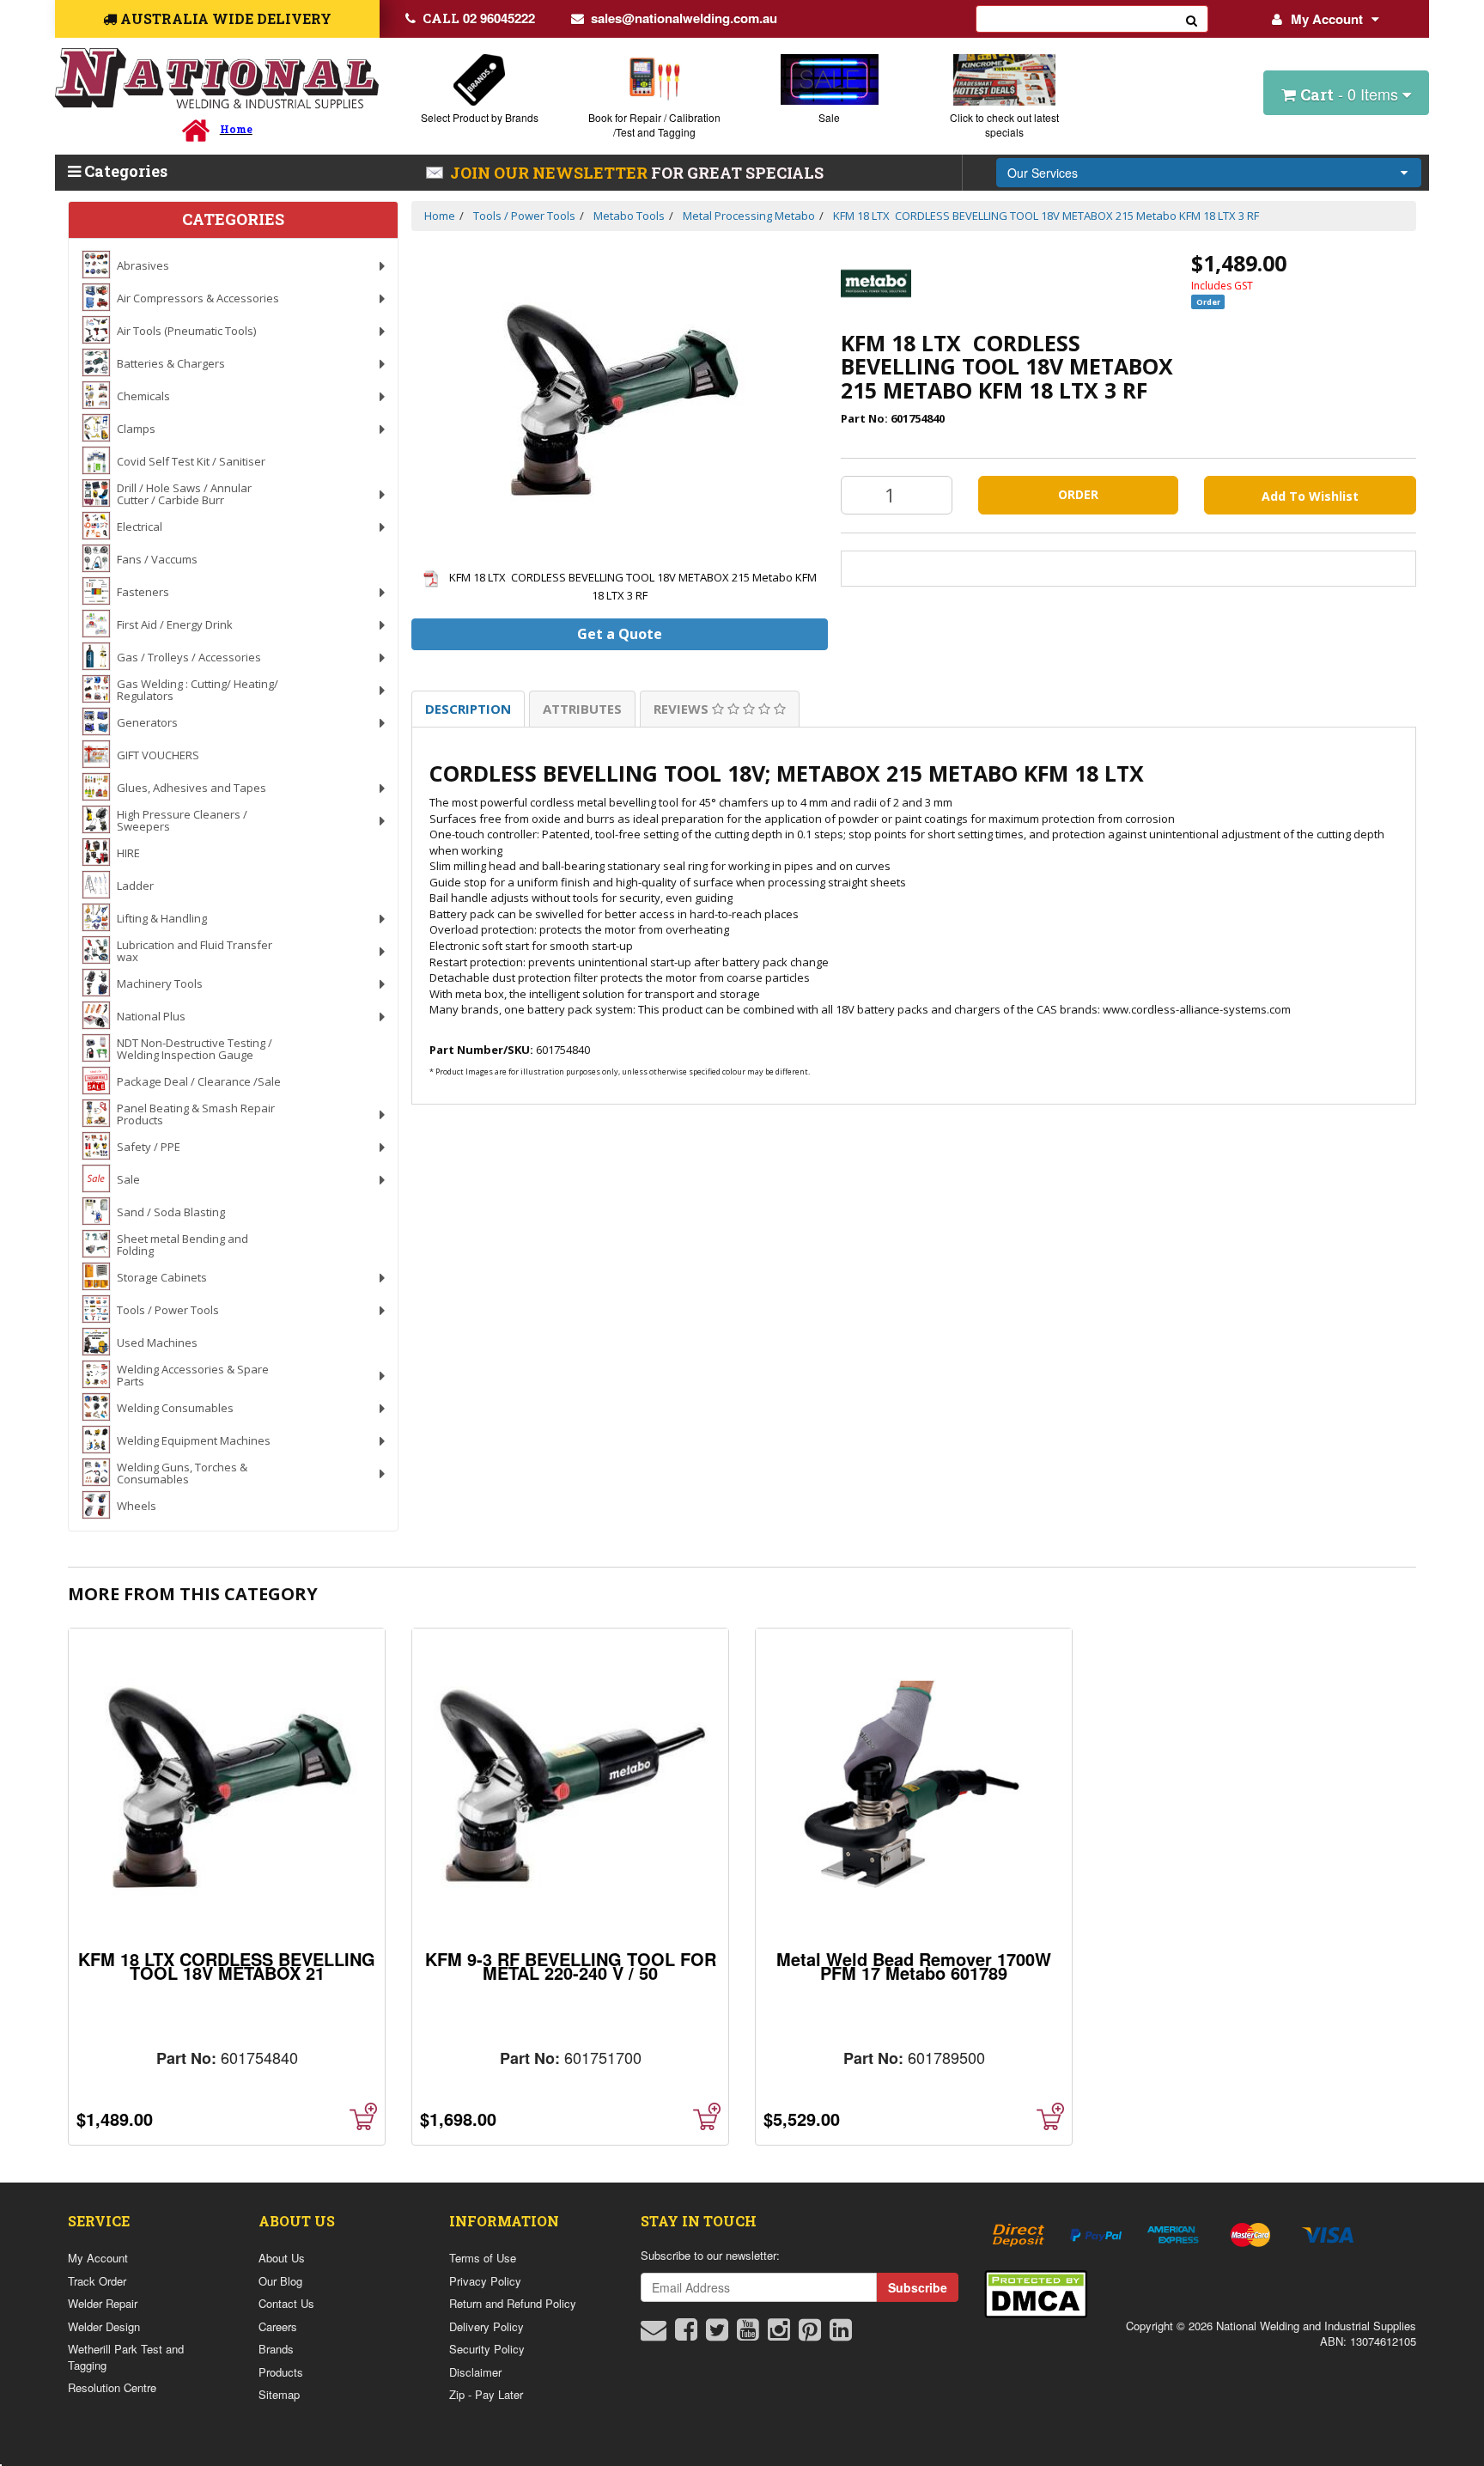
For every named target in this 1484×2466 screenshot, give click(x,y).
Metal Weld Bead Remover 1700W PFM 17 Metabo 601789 (914, 1966)
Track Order (97, 2281)
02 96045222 (479, 18)
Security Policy (487, 2349)
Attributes (582, 709)
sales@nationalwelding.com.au (684, 18)
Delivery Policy (487, 2326)
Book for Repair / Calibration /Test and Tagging (654, 125)
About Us (282, 2258)
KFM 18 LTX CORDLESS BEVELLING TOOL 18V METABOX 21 (227, 1966)
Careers (278, 2326)
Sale (829, 117)
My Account (1327, 19)
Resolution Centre (112, 2387)
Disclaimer (475, 2372)
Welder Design (104, 2326)
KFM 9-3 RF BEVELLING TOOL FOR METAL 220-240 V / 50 (571, 1966)
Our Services (1043, 173)
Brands (276, 2349)
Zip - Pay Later (486, 2394)
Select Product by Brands (480, 117)
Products (281, 2372)
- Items (1351, 94)
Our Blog (280, 2281)
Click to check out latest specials (1004, 125)
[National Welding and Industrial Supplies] (217, 79)
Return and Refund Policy (513, 2303)
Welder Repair (103, 2303)
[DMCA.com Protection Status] (1036, 2292)
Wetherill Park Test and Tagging (126, 2357)
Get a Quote (620, 634)
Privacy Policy (485, 2281)
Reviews (683, 709)
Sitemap (279, 2394)
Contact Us (286, 2303)
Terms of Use (483, 2258)
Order (1078, 494)
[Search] (1192, 19)
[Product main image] (620, 399)
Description (468, 709)
